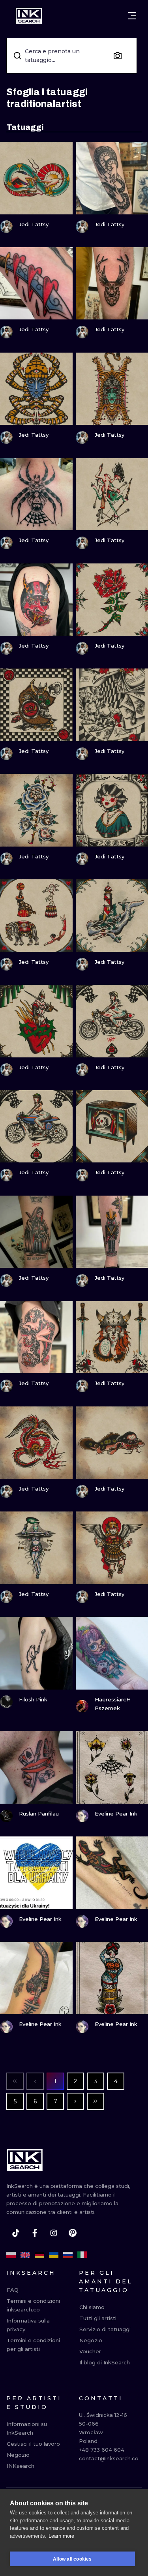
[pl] (11, 2255)
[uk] (54, 2255)
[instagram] (54, 2233)
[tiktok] (16, 2233)
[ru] (68, 2255)
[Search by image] (118, 56)
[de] (39, 2255)
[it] (82, 2255)
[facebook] (35, 2233)
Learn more (61, 2536)
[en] (25, 2255)
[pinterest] (73, 2233)
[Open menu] (132, 16)
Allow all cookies (72, 2559)
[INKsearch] (29, 16)
